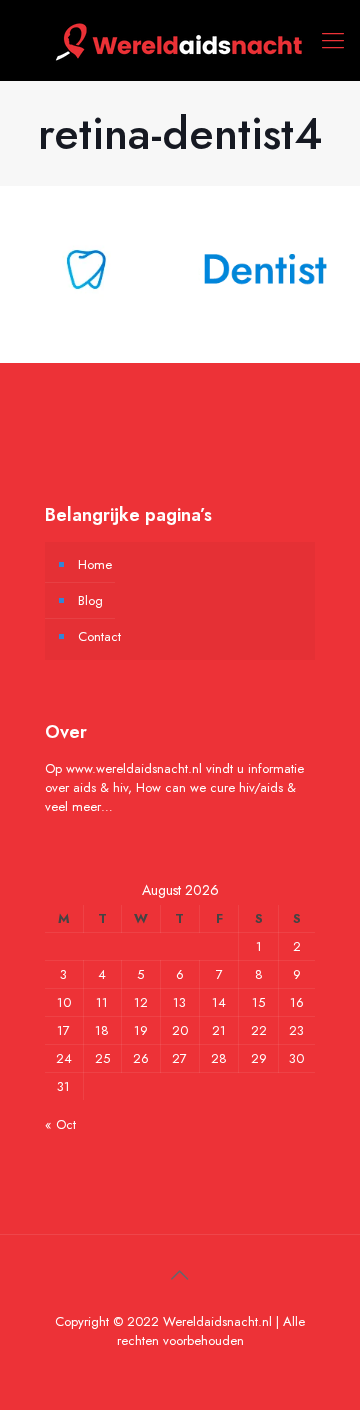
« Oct (60, 1124)
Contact (99, 636)
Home (95, 564)
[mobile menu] (333, 40)
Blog (90, 600)
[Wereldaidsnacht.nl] (180, 40)
